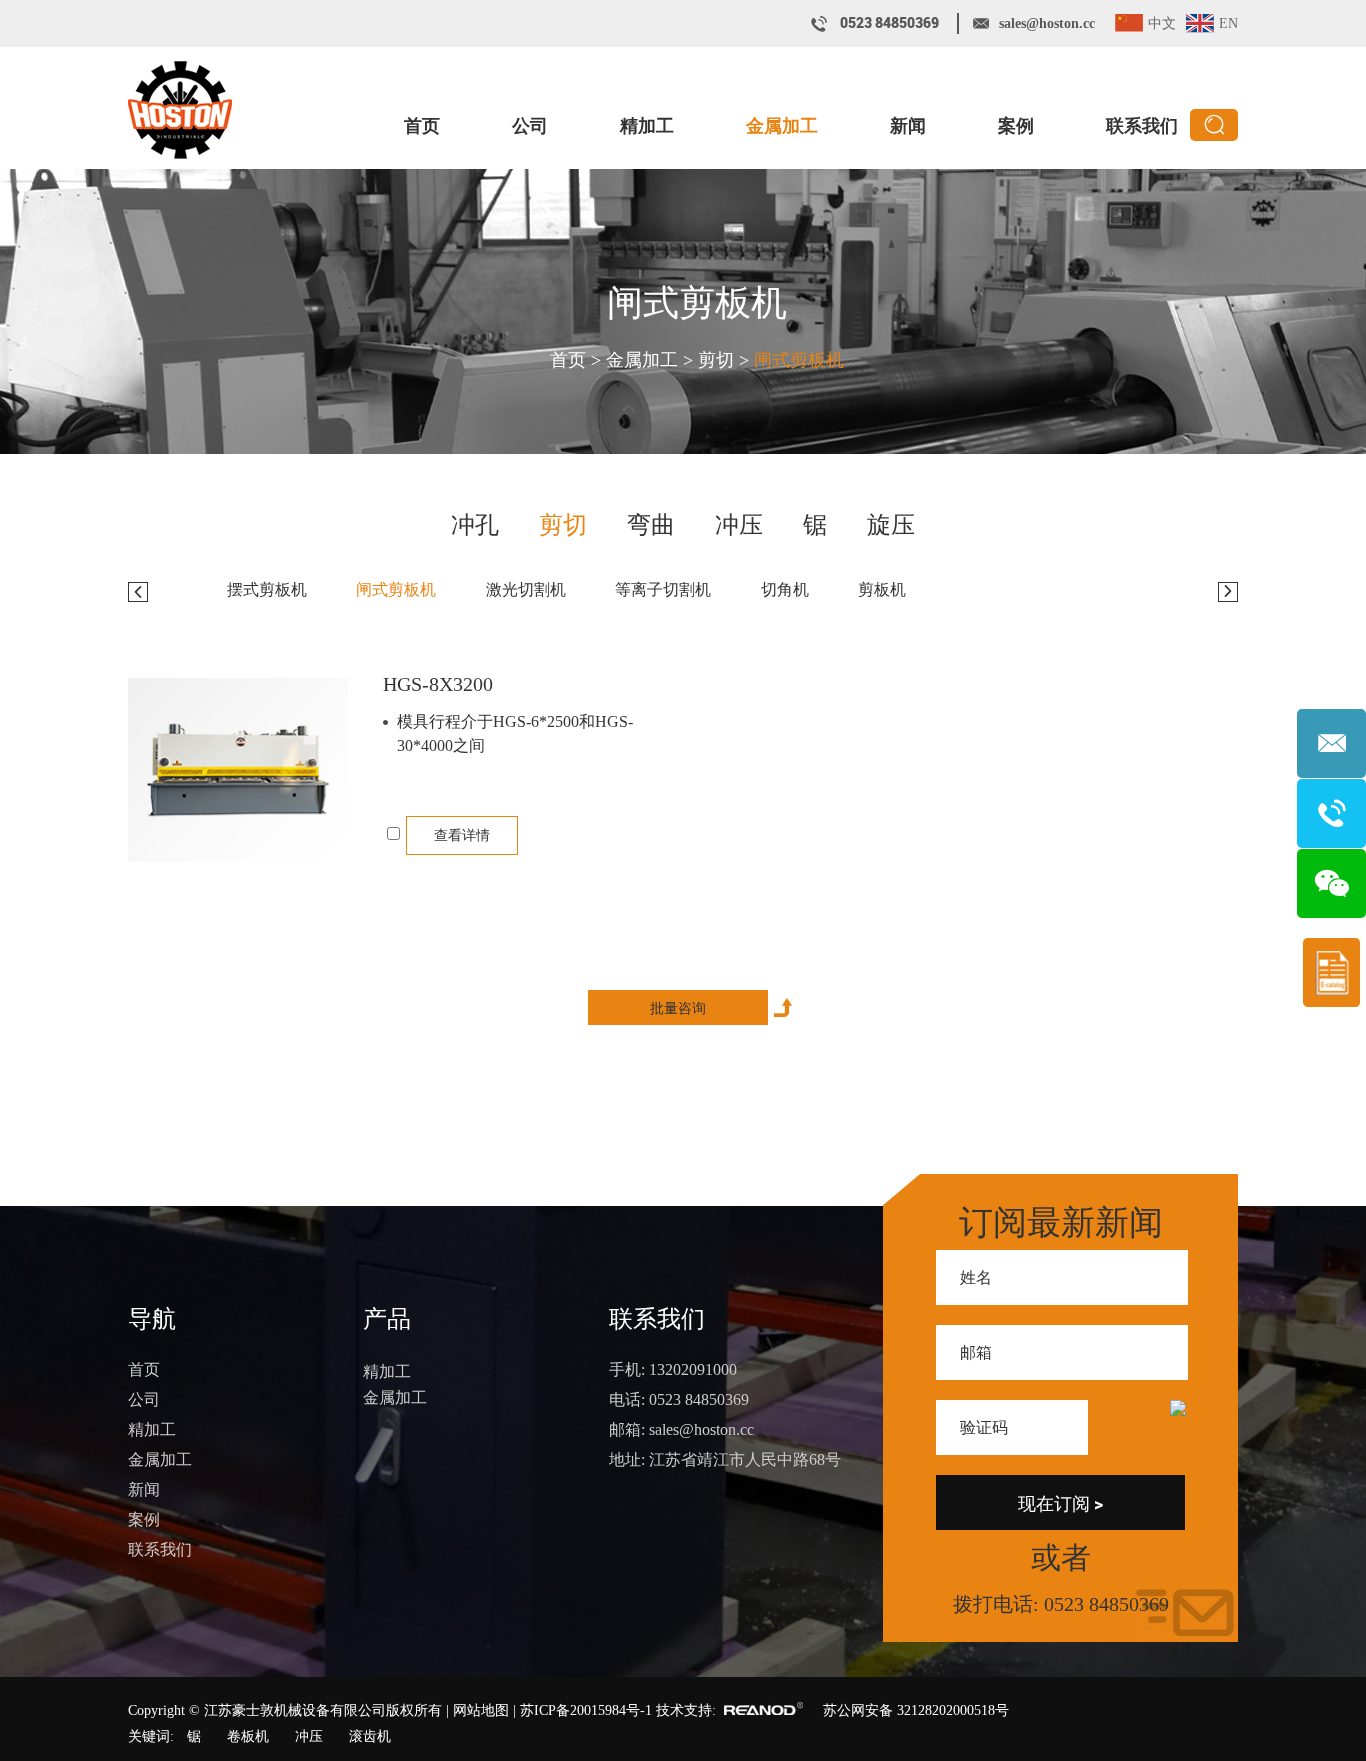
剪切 (716, 360)
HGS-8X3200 (438, 684)
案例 (1016, 126)
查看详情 (462, 835)
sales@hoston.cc (1047, 23)
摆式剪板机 (267, 589)
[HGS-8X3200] (238, 770)
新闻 (908, 126)
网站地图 (481, 1710)
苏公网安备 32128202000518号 (916, 1710)
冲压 (739, 525)
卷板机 (248, 1736)
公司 (530, 126)
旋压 (891, 525)
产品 (387, 1319)
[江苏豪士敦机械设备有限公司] (180, 110)
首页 (422, 126)
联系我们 (1142, 126)
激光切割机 (526, 589)
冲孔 (475, 525)
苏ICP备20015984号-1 (586, 1710)
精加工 (647, 126)
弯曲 (651, 525)
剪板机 (882, 589)
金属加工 (782, 126)
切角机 (785, 589)
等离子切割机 (663, 589)
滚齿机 (370, 1736)
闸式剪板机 (697, 303)
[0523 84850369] (1331, 813)
